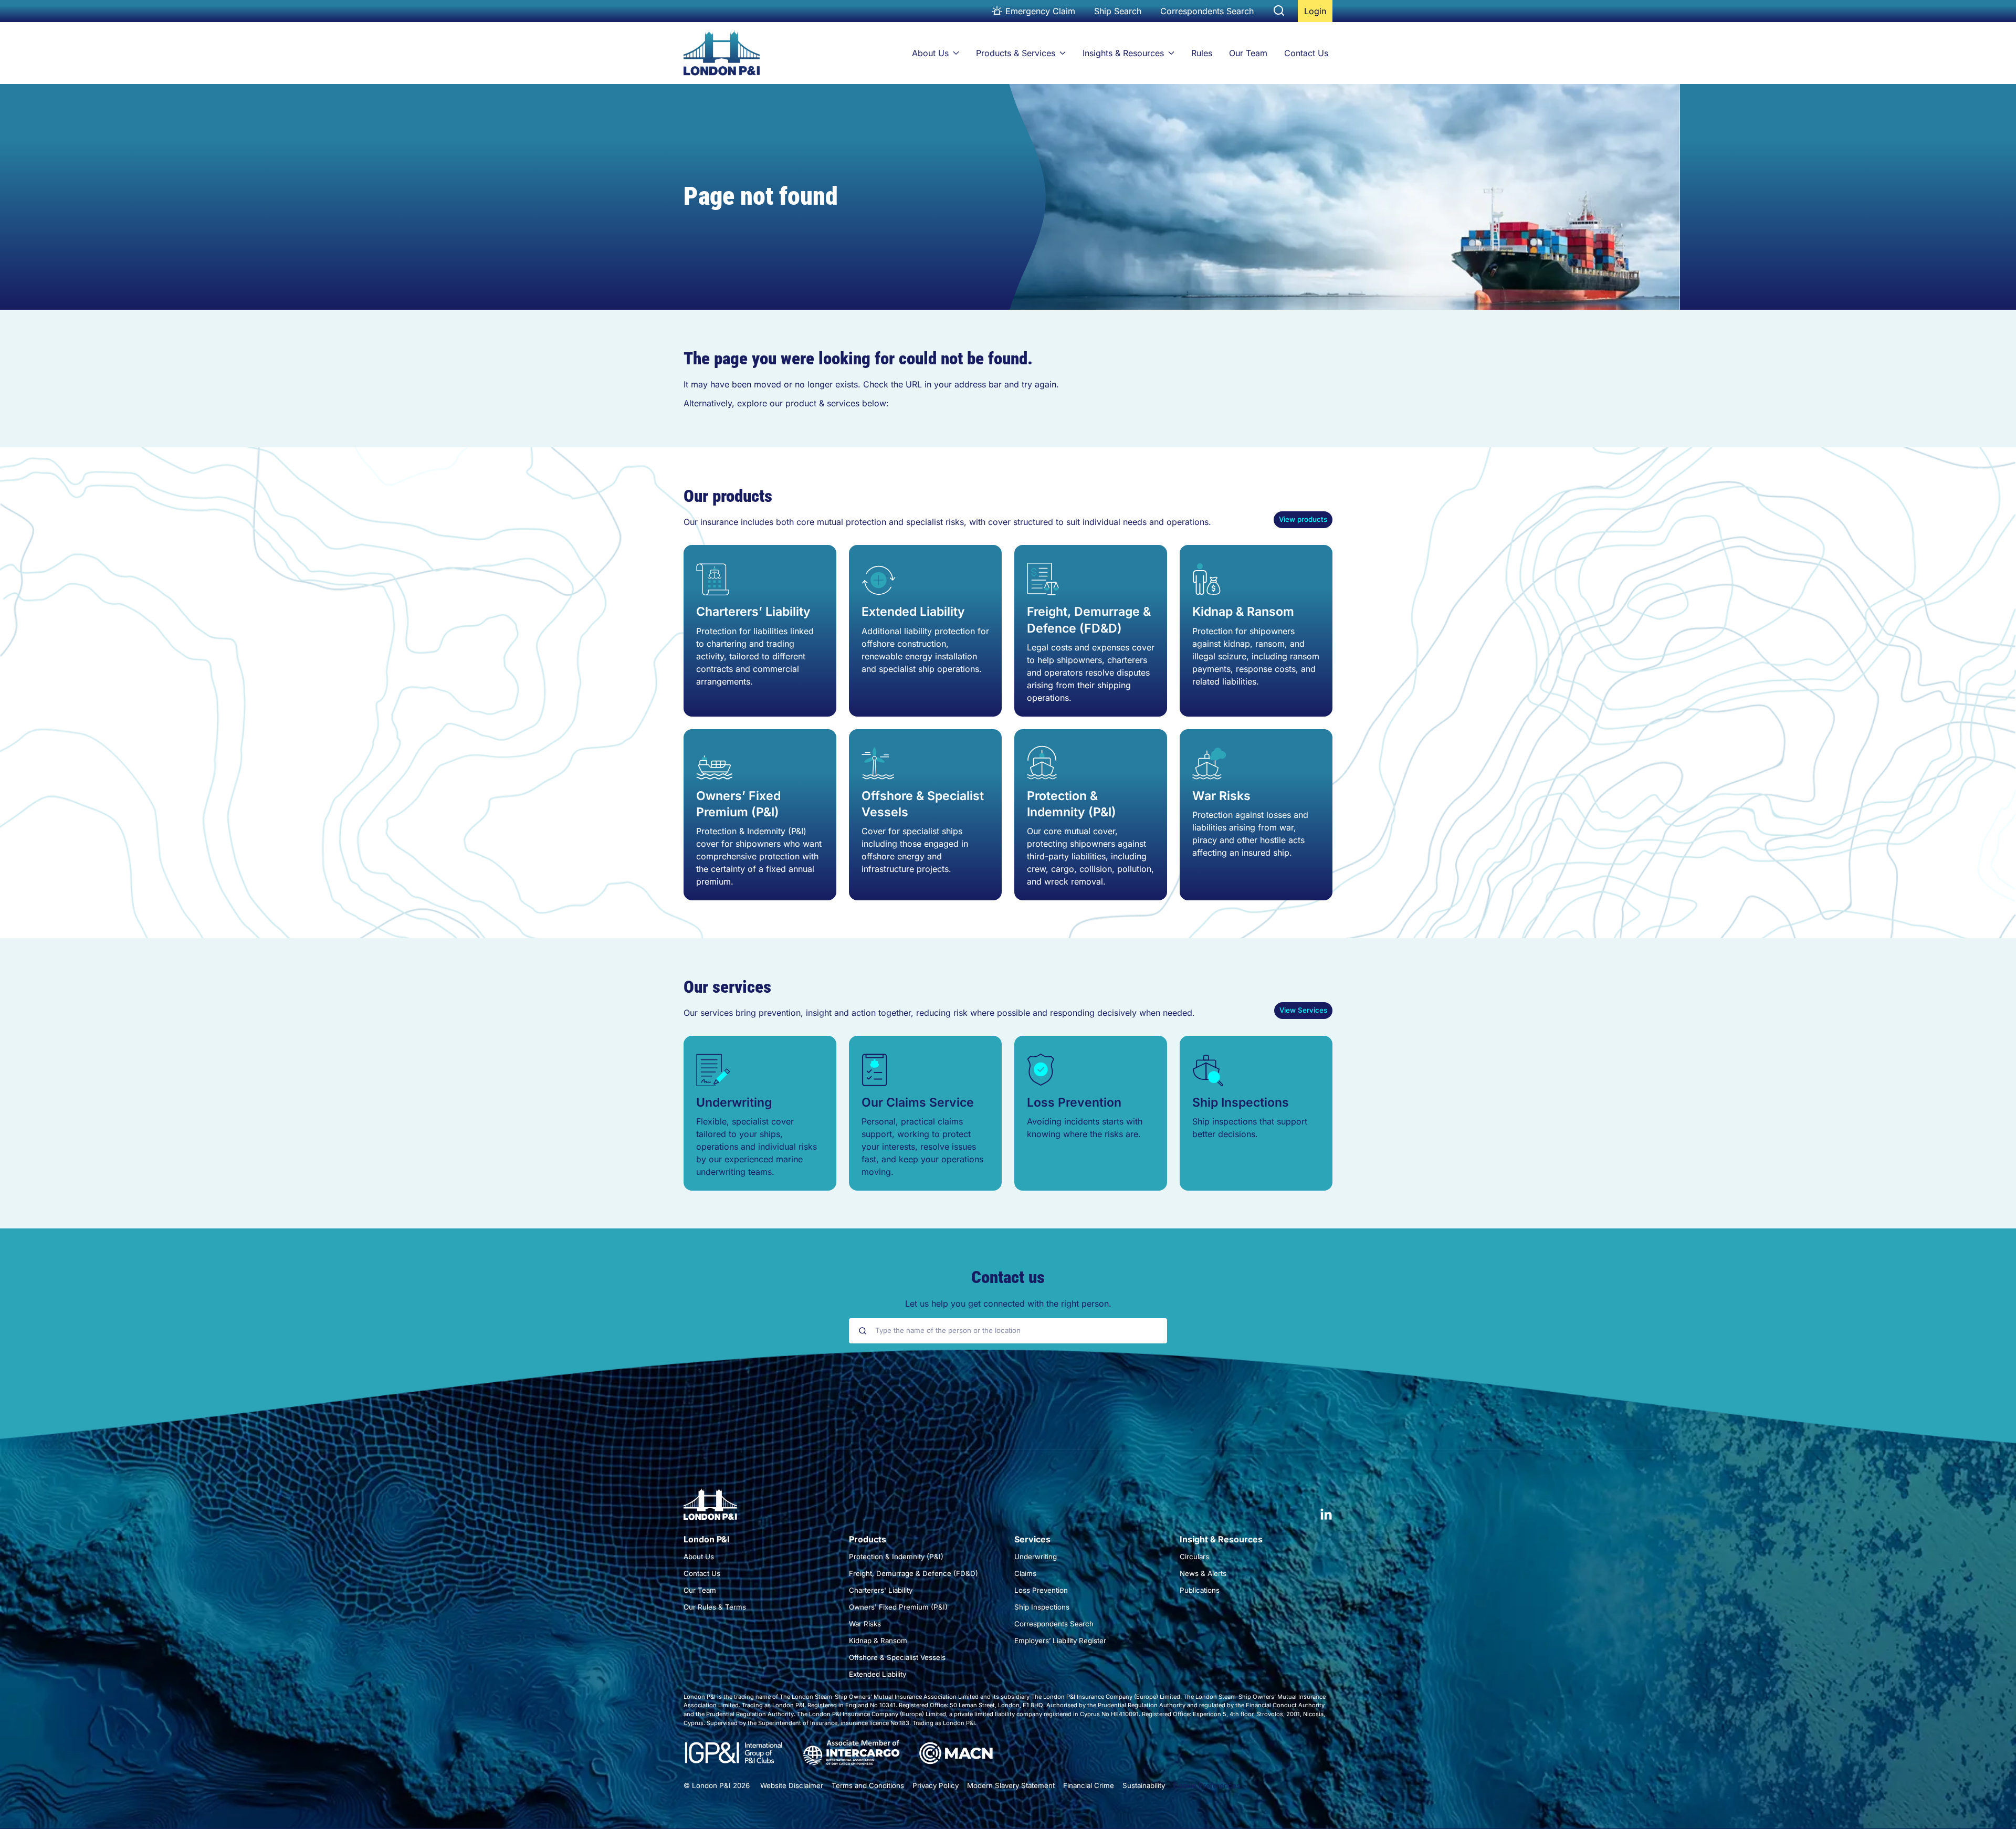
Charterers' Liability (881, 1590)
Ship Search (1118, 11)
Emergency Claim (1040, 11)
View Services (1303, 1010)
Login (1318, 14)
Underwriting (734, 1102)
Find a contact (1008, 1362)
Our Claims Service (918, 1102)
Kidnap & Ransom (1243, 612)
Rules (1202, 53)
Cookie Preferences (1207, 1785)
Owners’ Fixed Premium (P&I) (738, 804)
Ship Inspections (1241, 1102)
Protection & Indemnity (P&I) (1072, 804)
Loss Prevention (1074, 1102)
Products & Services (1016, 53)
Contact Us (1306, 53)
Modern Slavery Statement (1011, 1785)
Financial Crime (1089, 1785)
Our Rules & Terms (715, 1607)
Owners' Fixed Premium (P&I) (898, 1607)
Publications (1200, 1590)
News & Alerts (1203, 1573)
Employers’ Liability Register (1060, 1641)
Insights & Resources (1123, 53)
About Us (930, 53)
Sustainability (1144, 1785)
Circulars (1194, 1557)
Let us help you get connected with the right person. (1008, 1304)
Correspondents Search (1207, 11)
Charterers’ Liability (753, 612)
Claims (1025, 1573)
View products (1303, 519)
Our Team (1248, 53)
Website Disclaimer (792, 1785)
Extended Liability (913, 612)
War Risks (1221, 796)
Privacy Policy (936, 1785)
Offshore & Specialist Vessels (923, 804)
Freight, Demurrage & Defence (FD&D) (1089, 620)
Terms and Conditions (868, 1785)
